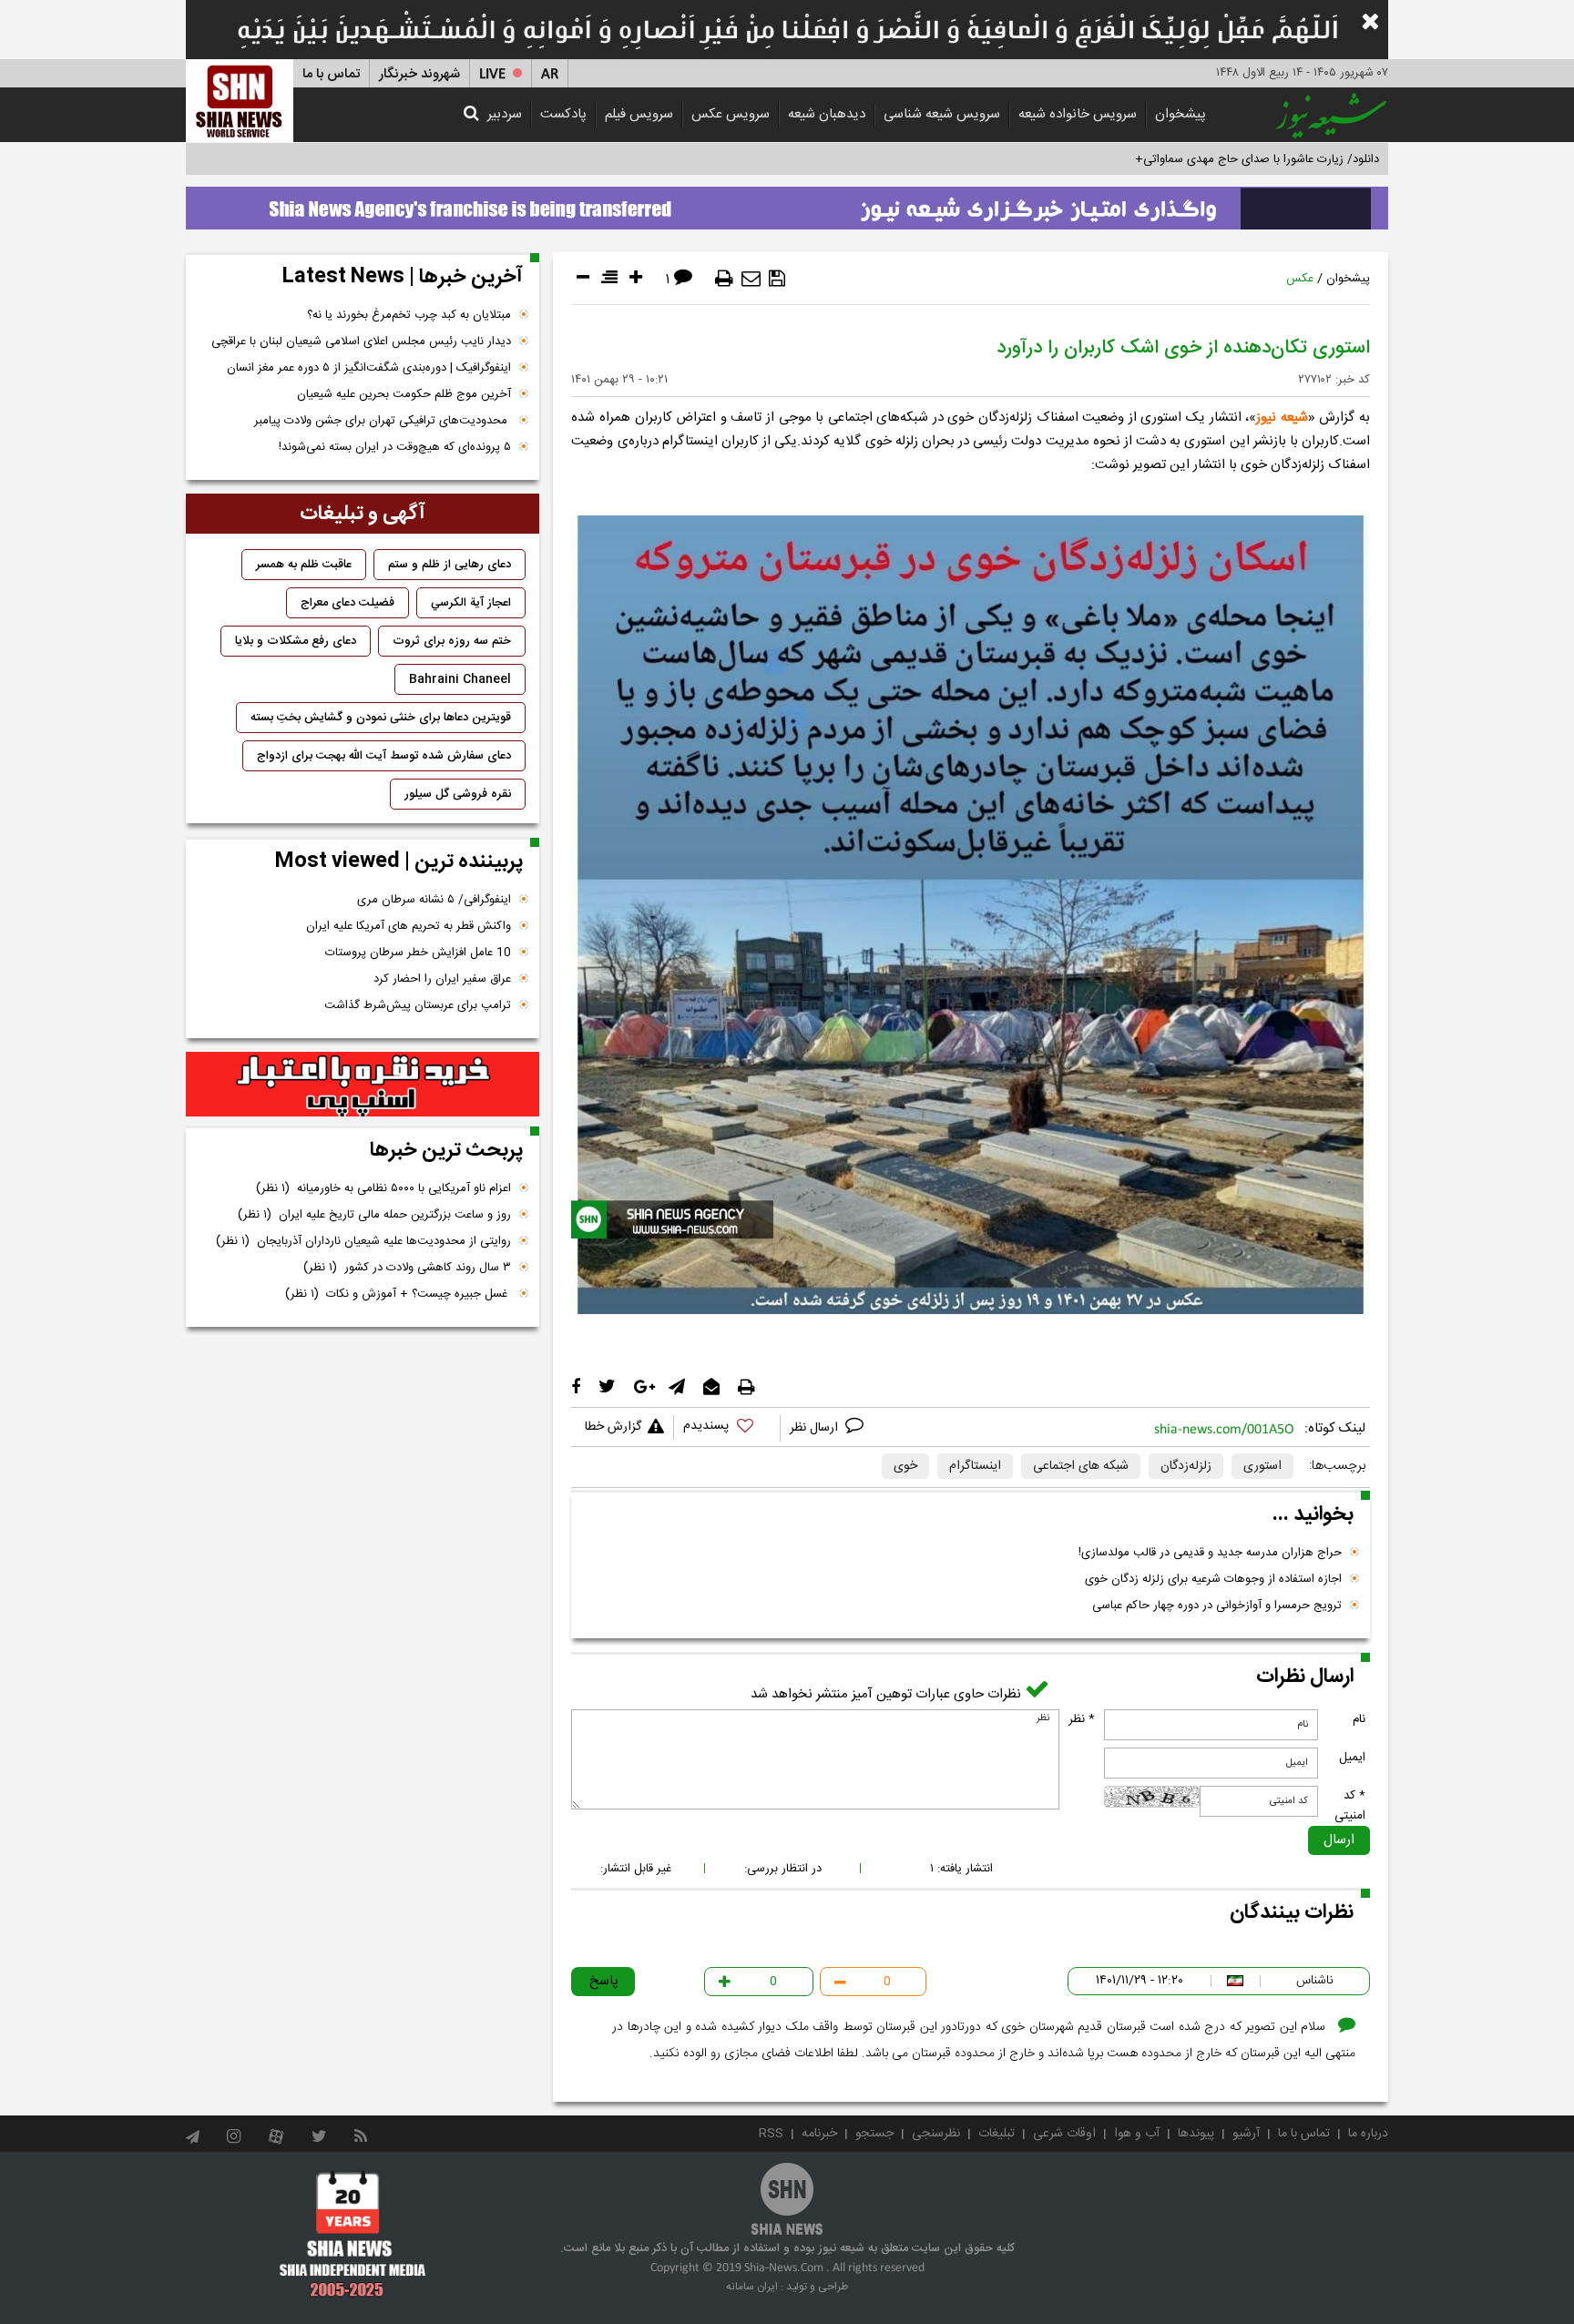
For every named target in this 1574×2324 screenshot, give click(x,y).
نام (1359, 1719)
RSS (771, 2134)
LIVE (492, 74)
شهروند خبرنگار (419, 74)
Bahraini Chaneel (460, 679)
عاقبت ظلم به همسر (304, 565)
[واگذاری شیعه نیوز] (787, 203)
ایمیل (1352, 1758)
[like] (727, 1428)
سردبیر (505, 114)
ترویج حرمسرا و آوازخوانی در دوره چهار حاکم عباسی (1217, 1605)
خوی (905, 1466)
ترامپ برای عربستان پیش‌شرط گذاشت (418, 1005)
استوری (1262, 1466)
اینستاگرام (975, 1466)
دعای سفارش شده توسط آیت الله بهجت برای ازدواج (384, 756)
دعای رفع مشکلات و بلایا (296, 641)
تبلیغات (997, 2134)
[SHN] (240, 101)
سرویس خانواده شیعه (1078, 114)
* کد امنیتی (1350, 1806)
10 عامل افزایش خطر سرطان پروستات (418, 953)
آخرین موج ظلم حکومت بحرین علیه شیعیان (404, 394)
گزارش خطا (613, 1427)
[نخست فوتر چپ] (353, 2234)
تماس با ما (331, 74)
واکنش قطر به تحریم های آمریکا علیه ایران (409, 926)
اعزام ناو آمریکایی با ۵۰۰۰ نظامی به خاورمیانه (383, 1188)
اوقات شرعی (1064, 2134)
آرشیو (1246, 2134)
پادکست (563, 114)
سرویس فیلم (639, 114)
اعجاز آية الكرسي (471, 603)
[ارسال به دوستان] (751, 279)
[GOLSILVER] (363, 1085)
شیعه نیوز (1282, 418)
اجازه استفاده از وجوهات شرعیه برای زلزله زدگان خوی (1213, 1579)
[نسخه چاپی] (724, 279)
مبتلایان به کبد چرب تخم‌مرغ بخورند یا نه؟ (409, 315)
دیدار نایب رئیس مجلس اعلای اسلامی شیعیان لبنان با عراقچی (361, 341)
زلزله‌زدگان (1186, 1466)
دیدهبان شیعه (827, 114)
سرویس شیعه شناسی (942, 114)
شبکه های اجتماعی (1081, 1466)
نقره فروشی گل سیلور (458, 794)
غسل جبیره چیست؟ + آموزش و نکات (398, 1294)
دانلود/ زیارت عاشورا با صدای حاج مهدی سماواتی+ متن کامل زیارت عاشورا (1200, 159)
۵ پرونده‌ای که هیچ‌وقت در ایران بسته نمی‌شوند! (395, 447)
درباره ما (1368, 2134)
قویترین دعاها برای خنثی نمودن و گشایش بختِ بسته (381, 718)
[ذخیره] (777, 279)
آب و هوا (1137, 2134)
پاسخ (604, 1981)
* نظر (1082, 1719)
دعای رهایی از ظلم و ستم (450, 565)
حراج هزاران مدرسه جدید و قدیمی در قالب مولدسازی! (1210, 1553)
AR (550, 74)
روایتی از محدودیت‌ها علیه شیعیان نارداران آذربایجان (363, 1241)
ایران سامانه (752, 2287)
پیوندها (1196, 2134)
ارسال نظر (816, 1428)
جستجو (874, 2134)
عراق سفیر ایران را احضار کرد (442, 979)
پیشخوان (1180, 114)
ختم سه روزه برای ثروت (452, 641)
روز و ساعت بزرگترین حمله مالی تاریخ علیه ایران (374, 1215)
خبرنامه (819, 2134)
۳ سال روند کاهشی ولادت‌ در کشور (407, 1268)
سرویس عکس (731, 114)
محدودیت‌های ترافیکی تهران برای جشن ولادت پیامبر (383, 421)
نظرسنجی (936, 2134)
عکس (1300, 279)
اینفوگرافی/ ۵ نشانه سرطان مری (434, 900)
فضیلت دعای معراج (348, 603)
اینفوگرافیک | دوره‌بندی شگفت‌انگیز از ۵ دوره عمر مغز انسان (369, 368)
